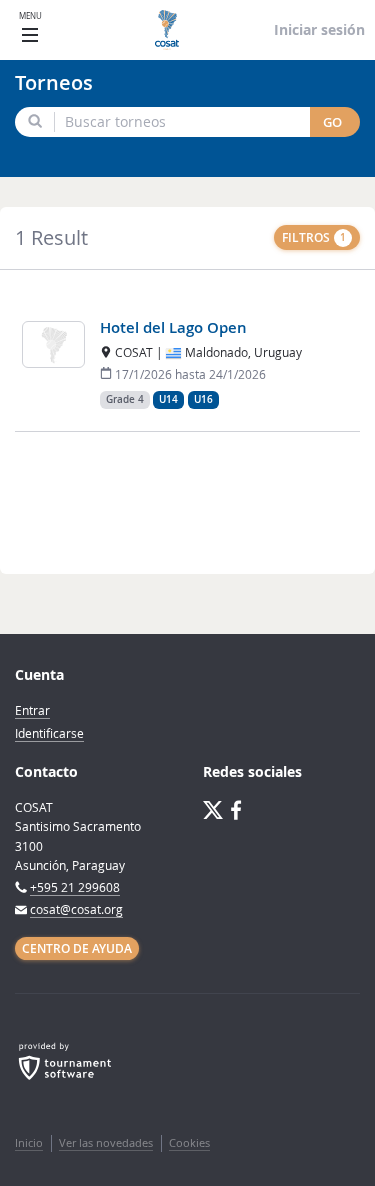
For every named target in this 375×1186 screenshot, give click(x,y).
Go (332, 122)
